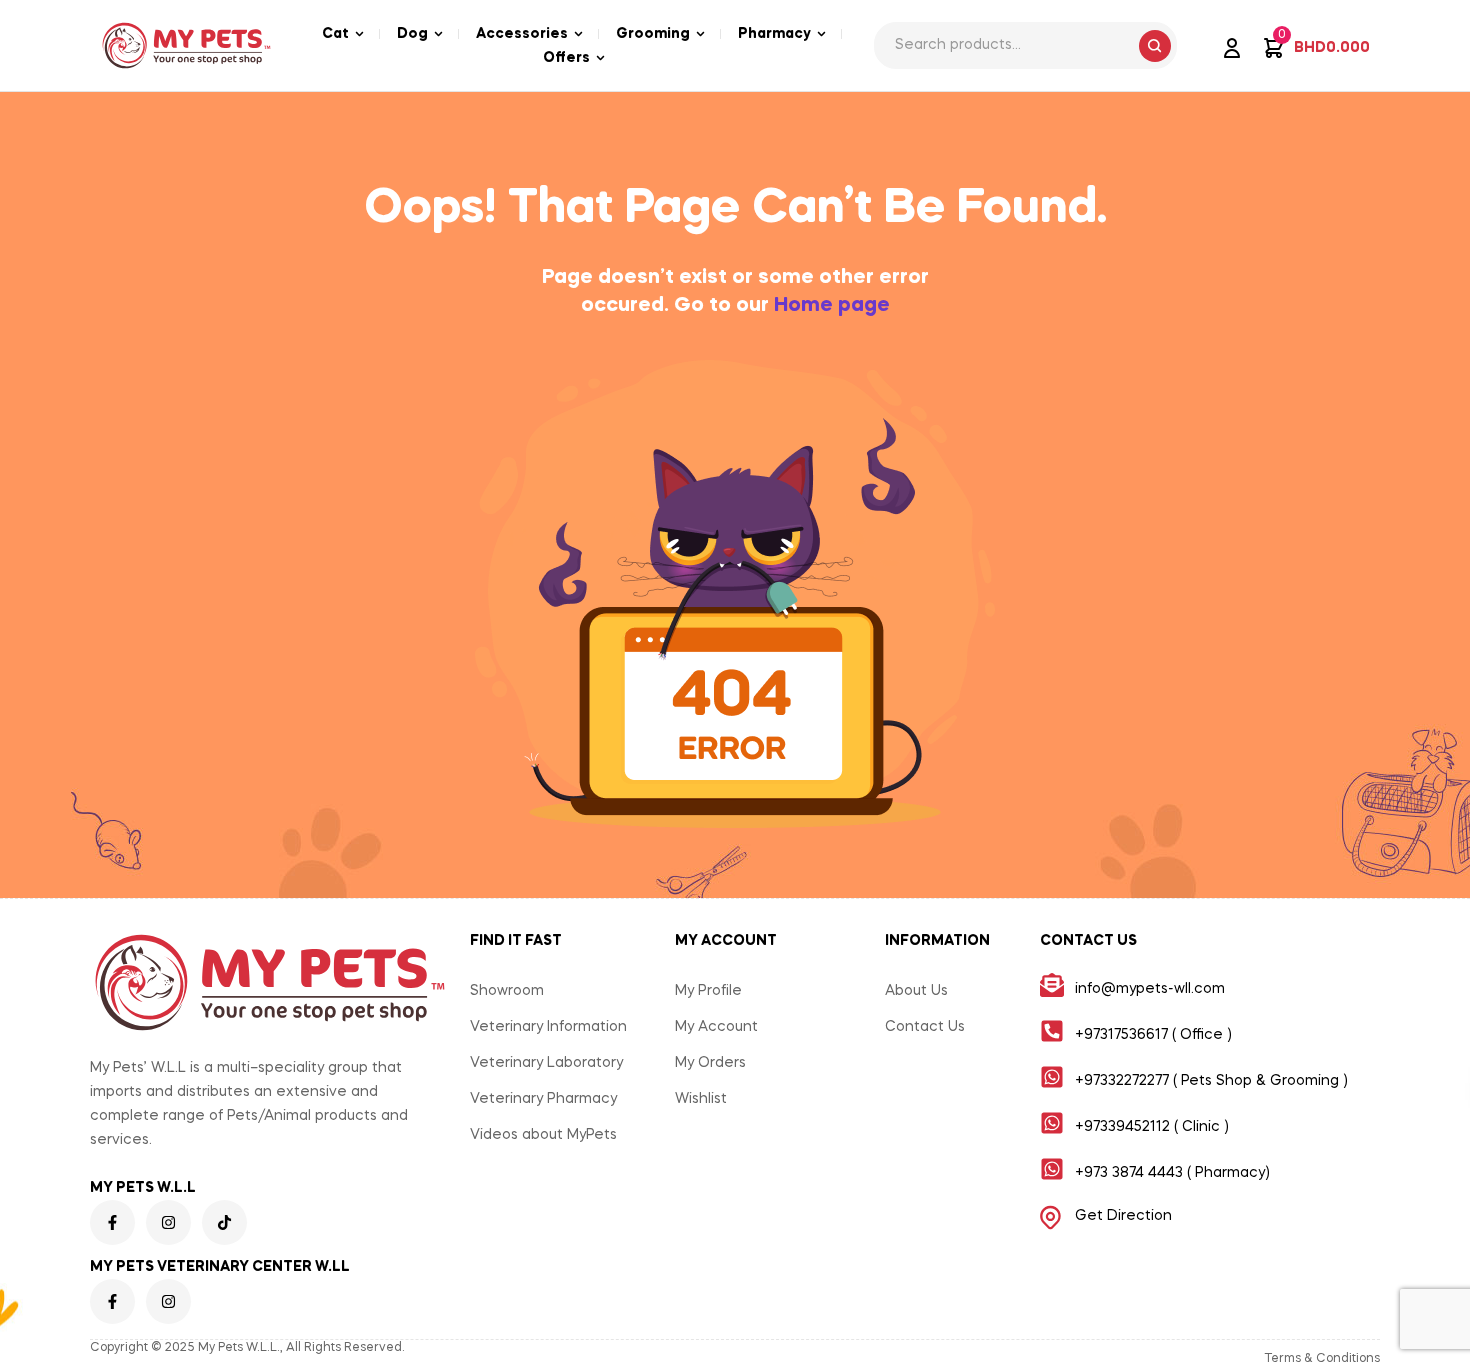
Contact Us (925, 1027)
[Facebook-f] (112, 1222)
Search (1155, 46)
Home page (832, 306)
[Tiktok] (224, 1222)
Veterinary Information (548, 1027)
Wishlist (701, 1099)
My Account (716, 1027)
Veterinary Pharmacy (543, 1099)
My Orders (710, 1063)
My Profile (708, 991)
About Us (916, 991)
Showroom (507, 991)
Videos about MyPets (543, 1135)
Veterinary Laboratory (546, 1063)
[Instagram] (168, 1222)
